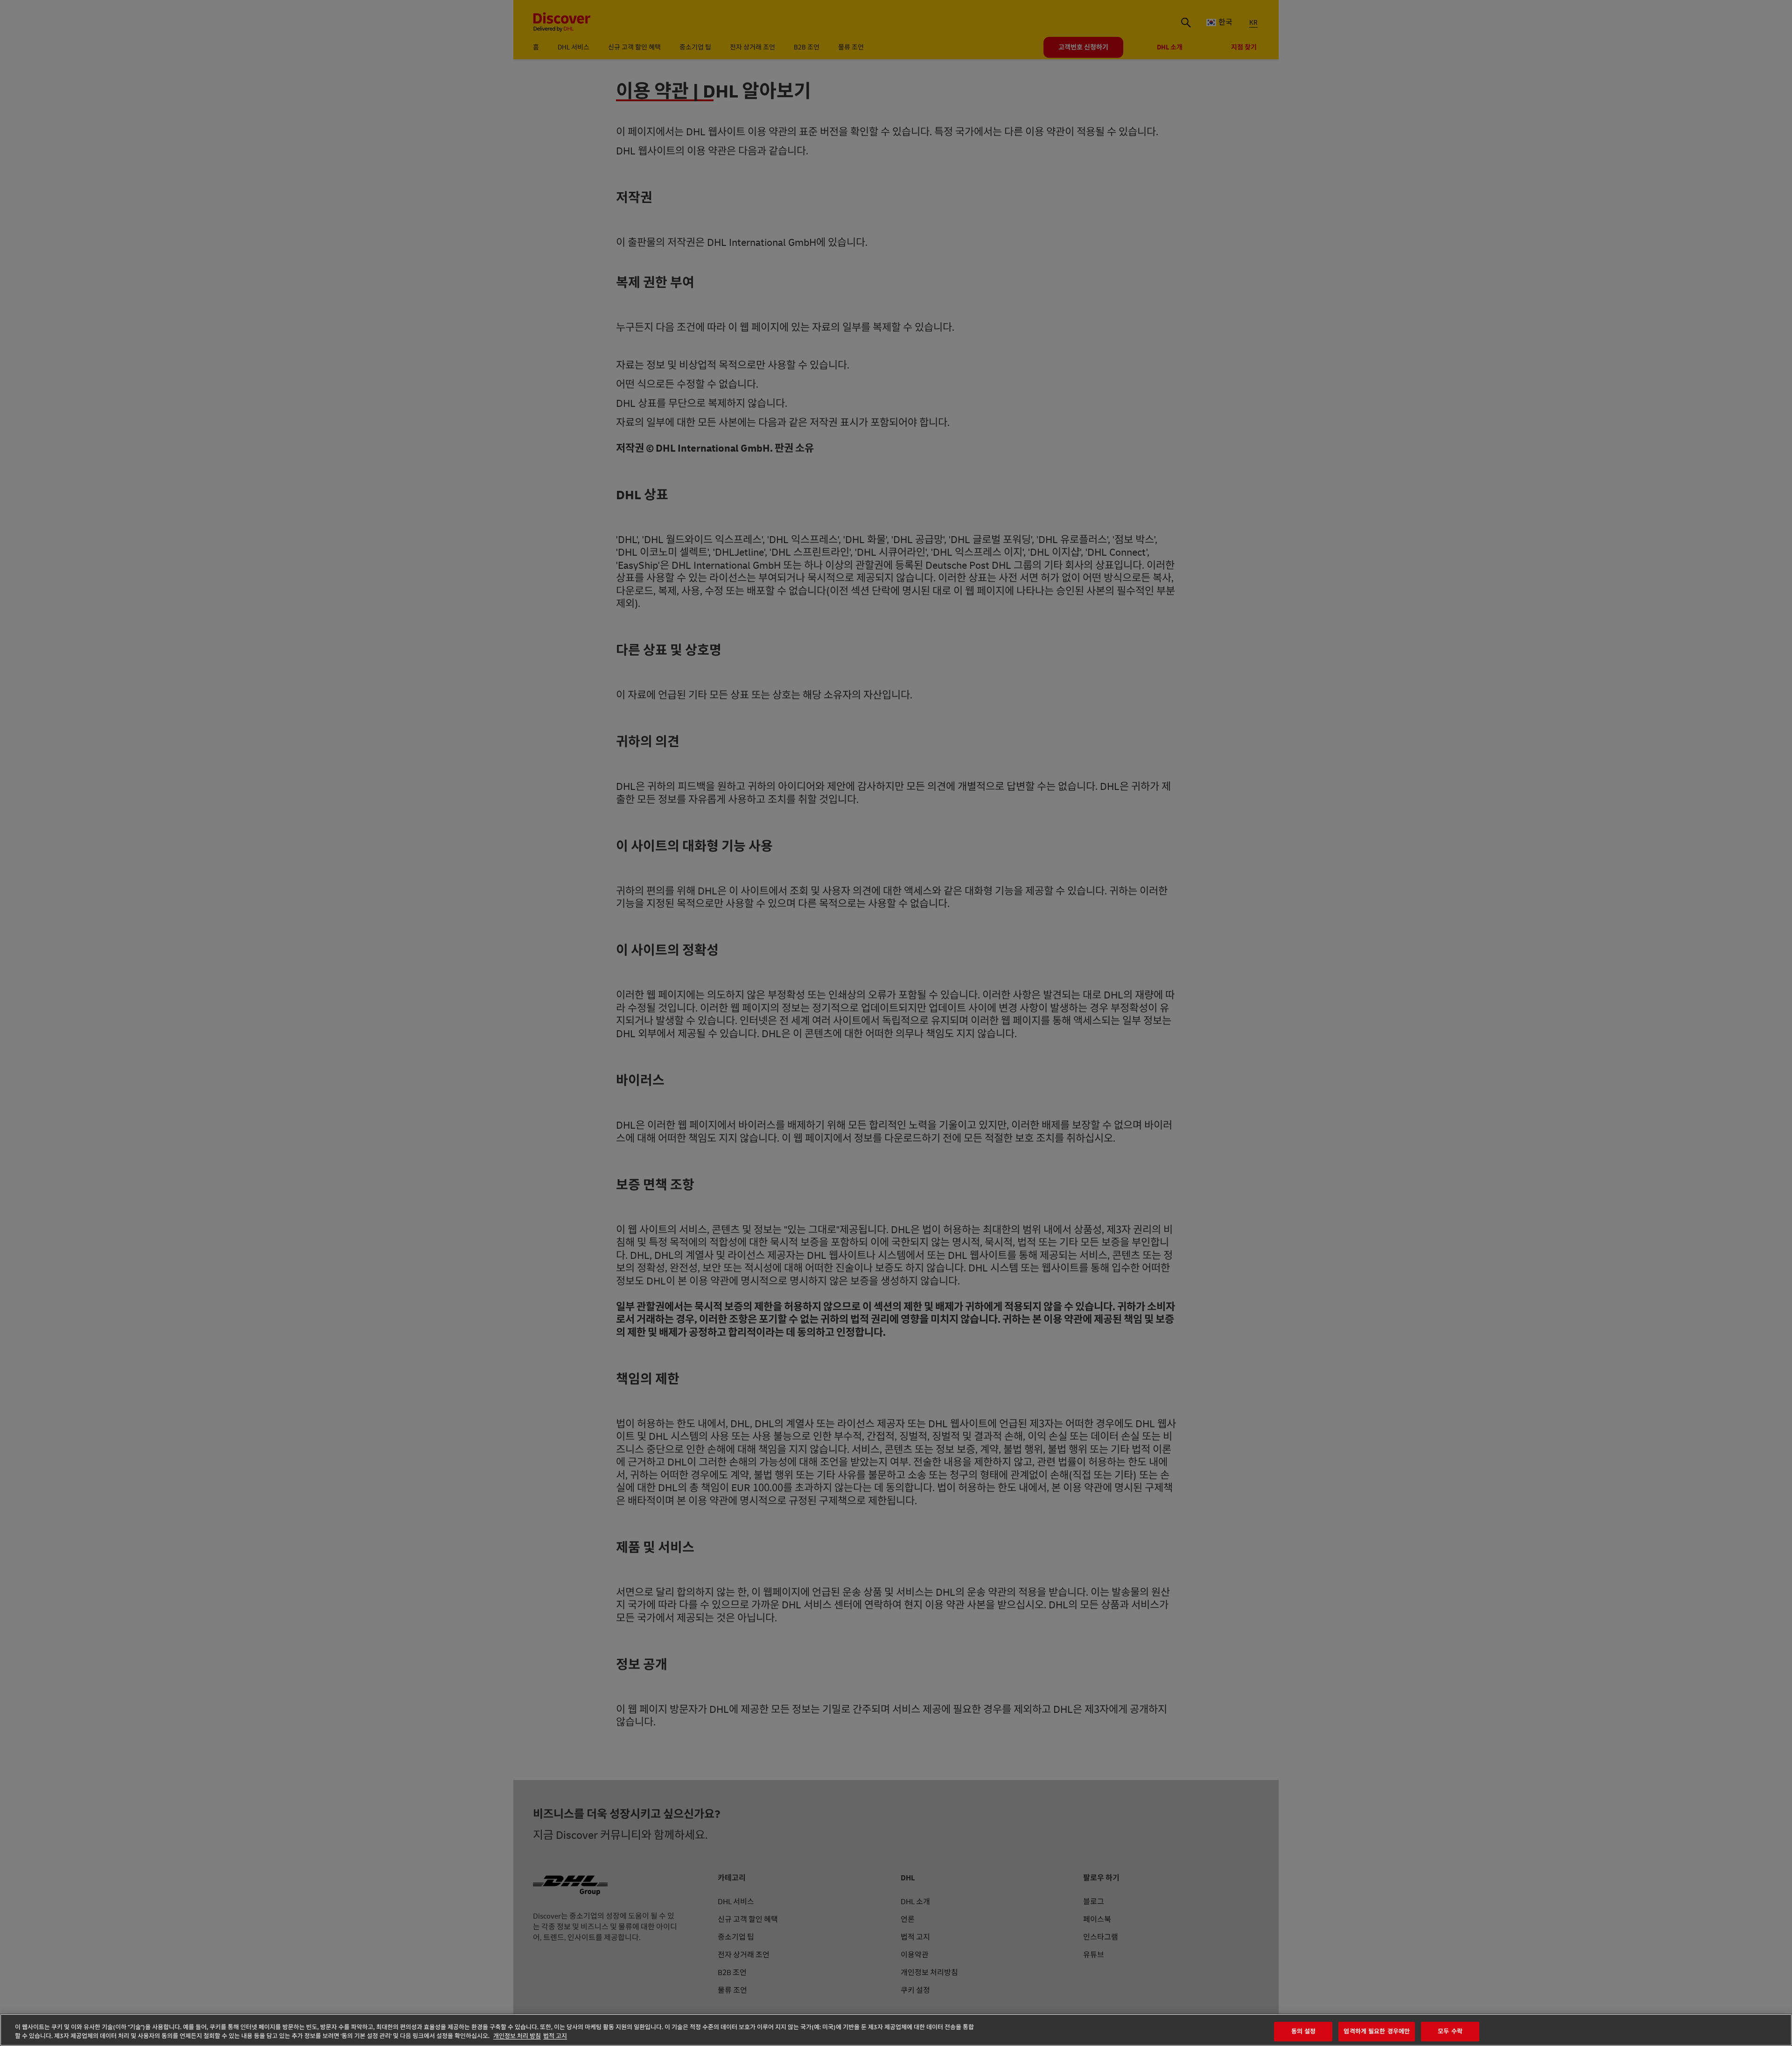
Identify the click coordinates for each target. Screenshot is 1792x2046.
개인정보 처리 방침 (517, 2036)
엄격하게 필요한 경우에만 (1377, 2032)
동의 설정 (1304, 2032)
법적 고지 (555, 2036)
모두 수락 (1450, 2032)
